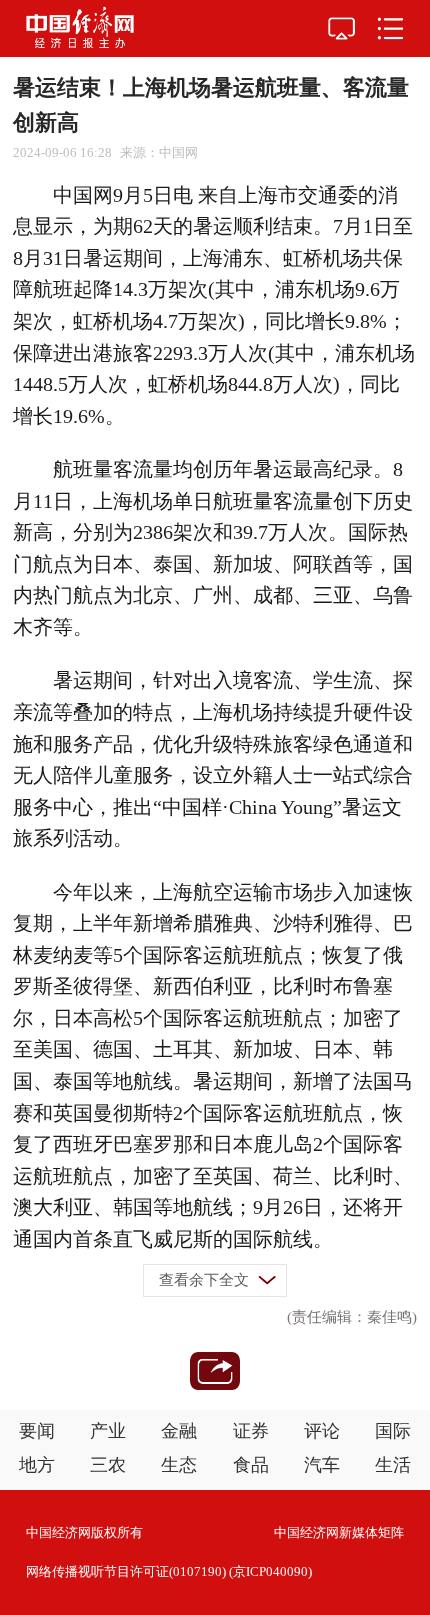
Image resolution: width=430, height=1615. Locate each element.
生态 (179, 1465)
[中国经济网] (80, 28)
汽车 (322, 1465)
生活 (393, 1465)
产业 (108, 1431)
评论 (322, 1431)
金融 (179, 1431)
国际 (393, 1431)
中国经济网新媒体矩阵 (339, 1532)
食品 (251, 1465)
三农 (108, 1465)
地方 (37, 1465)
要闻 (37, 1431)
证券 (251, 1431)
